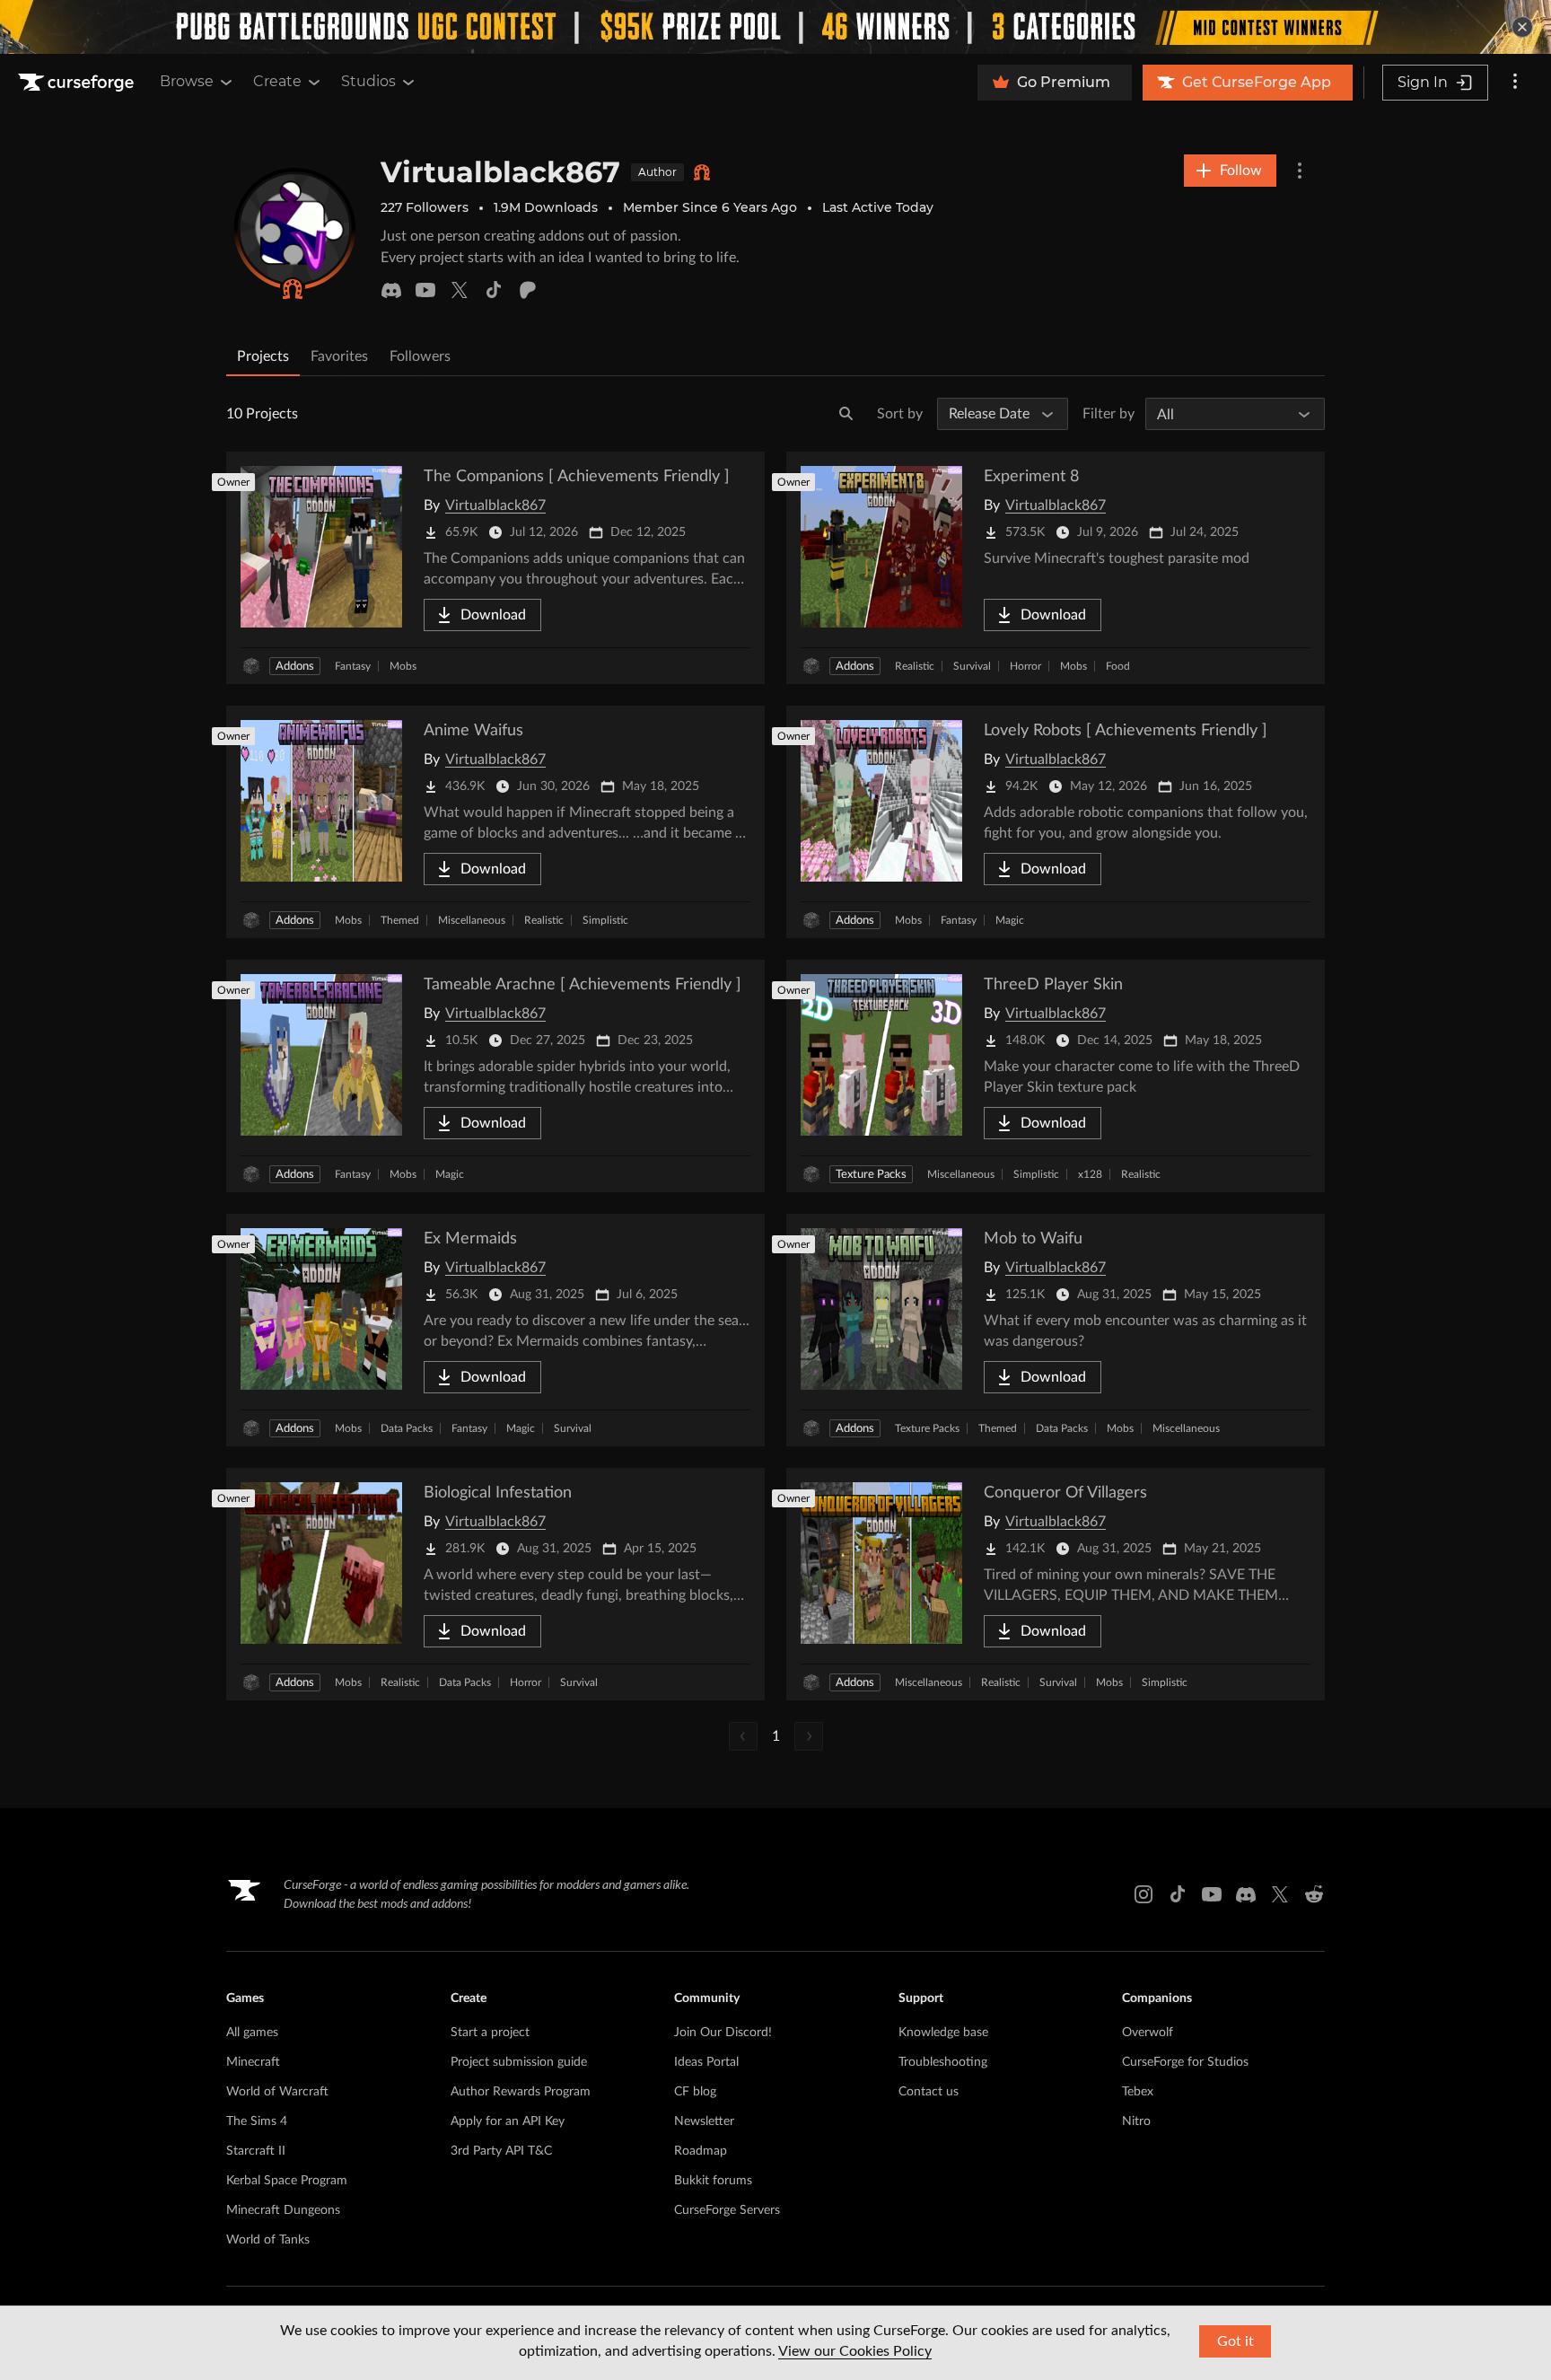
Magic (1010, 920)
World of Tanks (268, 2240)
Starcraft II (256, 2151)
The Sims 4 (257, 2121)
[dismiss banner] (1522, 27)
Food (1118, 666)
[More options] (1515, 83)
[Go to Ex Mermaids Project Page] (495, 1330)
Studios (368, 81)
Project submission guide (519, 2062)
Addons (295, 667)
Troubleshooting (943, 2062)
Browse (187, 81)
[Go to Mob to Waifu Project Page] (1056, 1330)
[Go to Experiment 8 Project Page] (1056, 568)
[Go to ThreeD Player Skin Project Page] (1056, 1076)
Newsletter (704, 2121)
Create (277, 81)
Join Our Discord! (723, 2033)
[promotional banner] (775, 27)
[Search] (846, 414)
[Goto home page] (78, 83)
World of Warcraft (277, 2092)
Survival (972, 666)
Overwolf (1148, 2033)
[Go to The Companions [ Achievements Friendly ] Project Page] (495, 568)
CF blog (695, 2092)
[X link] (1280, 1894)
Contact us (929, 2092)
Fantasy (353, 666)
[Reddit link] (1314, 1894)
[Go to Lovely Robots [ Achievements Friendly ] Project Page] (1056, 822)
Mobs (403, 666)
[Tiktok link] (1178, 1894)
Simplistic (605, 920)
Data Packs (407, 1428)
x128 (1090, 1174)
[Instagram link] (1144, 1894)
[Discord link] (1246, 1894)
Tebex (1138, 2092)
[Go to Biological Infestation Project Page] (495, 1584)
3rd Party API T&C (501, 2151)
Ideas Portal (706, 2062)
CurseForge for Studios (1185, 2062)
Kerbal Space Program (287, 2181)
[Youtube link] (1212, 1894)
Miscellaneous (472, 920)
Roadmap (701, 2151)
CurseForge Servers (727, 2210)
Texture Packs (871, 1175)
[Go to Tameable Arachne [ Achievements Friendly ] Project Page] (495, 1076)
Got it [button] (1236, 2341)
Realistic (915, 666)
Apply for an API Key (508, 2121)
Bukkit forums (713, 2181)
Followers (420, 356)
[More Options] (1300, 171)
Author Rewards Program (521, 2092)
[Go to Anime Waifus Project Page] (495, 822)
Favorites (339, 356)
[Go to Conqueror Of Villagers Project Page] (1056, 1584)
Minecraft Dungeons (283, 2210)
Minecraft (253, 2062)
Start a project (490, 2033)
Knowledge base (943, 2033)
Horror (1025, 666)
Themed (400, 920)
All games (252, 2033)
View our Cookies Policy (855, 2351)
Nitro (1136, 2121)
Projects (263, 356)
